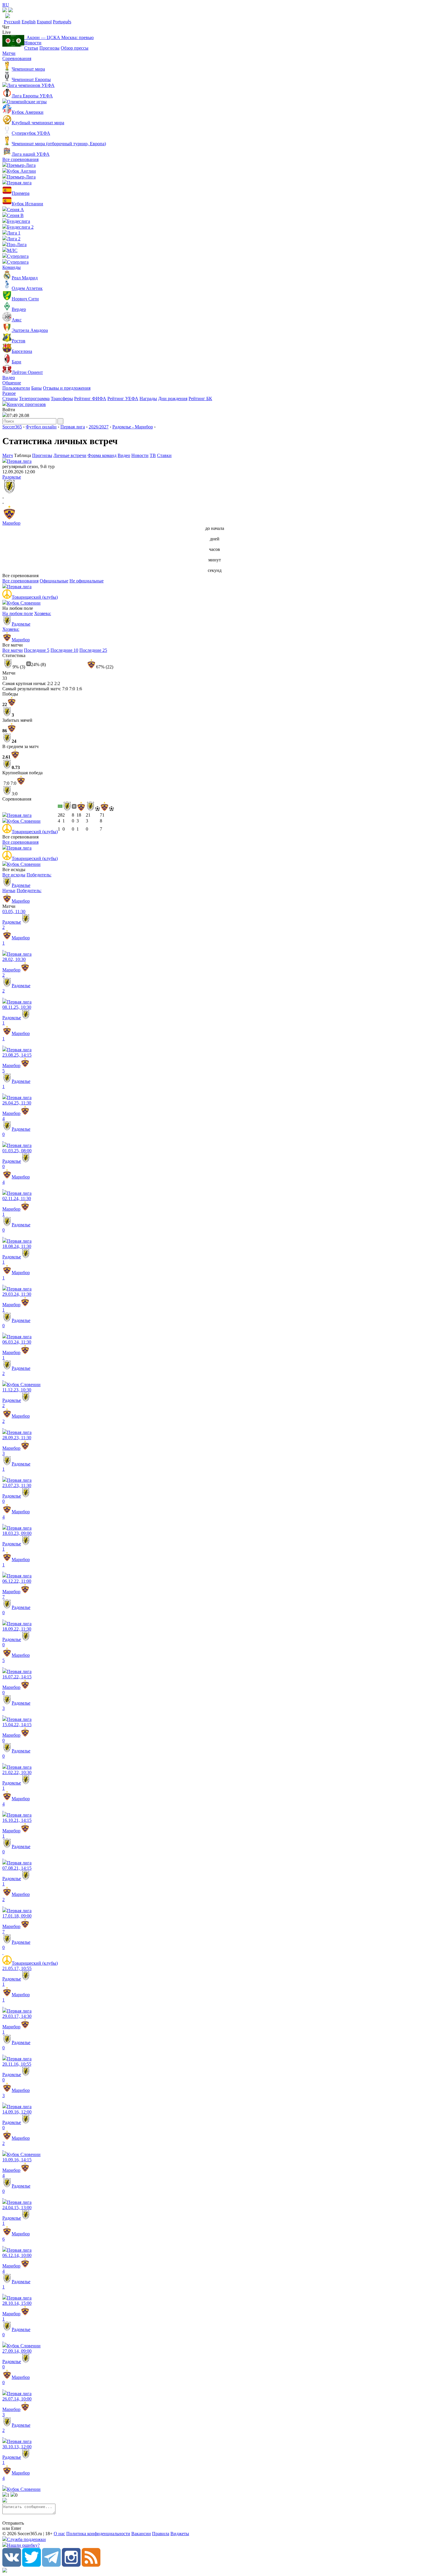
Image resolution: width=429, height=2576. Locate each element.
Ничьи (9, 891)
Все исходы (14, 875)
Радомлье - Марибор (133, 427)
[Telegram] (51, 2565)
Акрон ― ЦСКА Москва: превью (59, 37)
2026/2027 (99, 427)
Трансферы (62, 399)
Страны (10, 399)
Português (62, 22)
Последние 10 (64, 650)
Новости (33, 43)
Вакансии (141, 2534)
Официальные (54, 581)
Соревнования (17, 58)
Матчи (9, 53)
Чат (6, 27)
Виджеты (180, 2534)
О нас (59, 2534)
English (29, 22)
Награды (148, 399)
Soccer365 (12, 427)
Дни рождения (173, 399)
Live (7, 32)
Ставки (164, 455)
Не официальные (87, 581)
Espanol (44, 22)
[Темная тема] (5, 11)
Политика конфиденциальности (98, 2534)
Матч (8, 455)
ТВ (153, 455)
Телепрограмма (34, 399)
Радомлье (12, 477)
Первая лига (73, 427)
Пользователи (16, 388)
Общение (12, 383)
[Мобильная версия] (11, 11)
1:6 (79, 689)
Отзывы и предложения (67, 388)
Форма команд (102, 455)
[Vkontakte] (12, 2565)
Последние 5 (37, 650)
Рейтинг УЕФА (123, 399)
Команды (12, 267)
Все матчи (13, 650)
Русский (12, 22)
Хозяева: (31, 619)
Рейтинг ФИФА (90, 399)
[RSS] (91, 2565)
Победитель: (32, 880)
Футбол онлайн (41, 427)
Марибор (11, 523)
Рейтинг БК (200, 399)
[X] (32, 2565)
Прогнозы (49, 48)
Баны (36, 388)
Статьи (31, 48)
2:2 (50, 683)
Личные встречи (70, 455)
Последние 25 (93, 650)
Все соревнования (20, 159)
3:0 (15, 794)
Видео (9, 378)
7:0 (65, 689)
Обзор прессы (75, 48)
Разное (9, 393)
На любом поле (18, 613)
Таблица (23, 455)
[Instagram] (71, 2565)
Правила (161, 2534)
